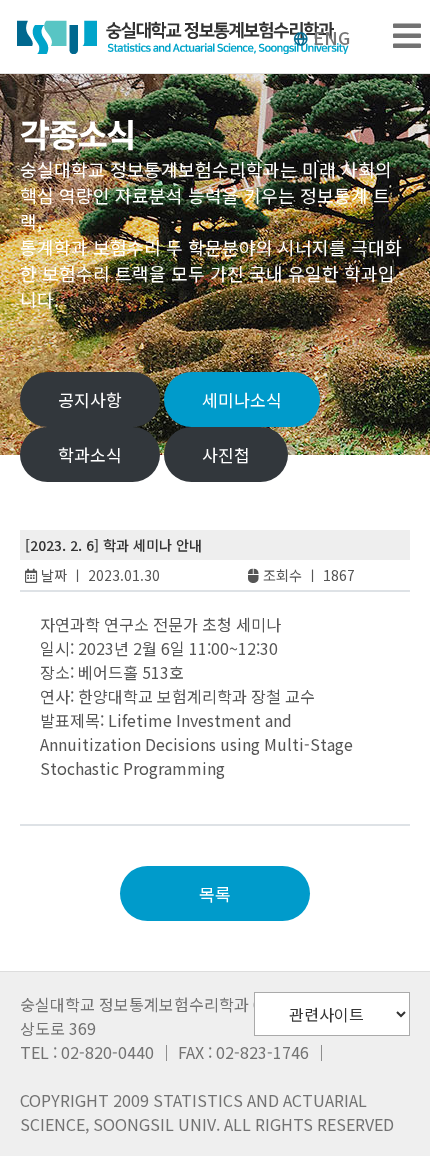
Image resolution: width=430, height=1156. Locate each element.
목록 (215, 893)
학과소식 (90, 454)
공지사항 (90, 399)
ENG (331, 37)
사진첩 (226, 454)
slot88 (79, 792)
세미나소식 (242, 399)
